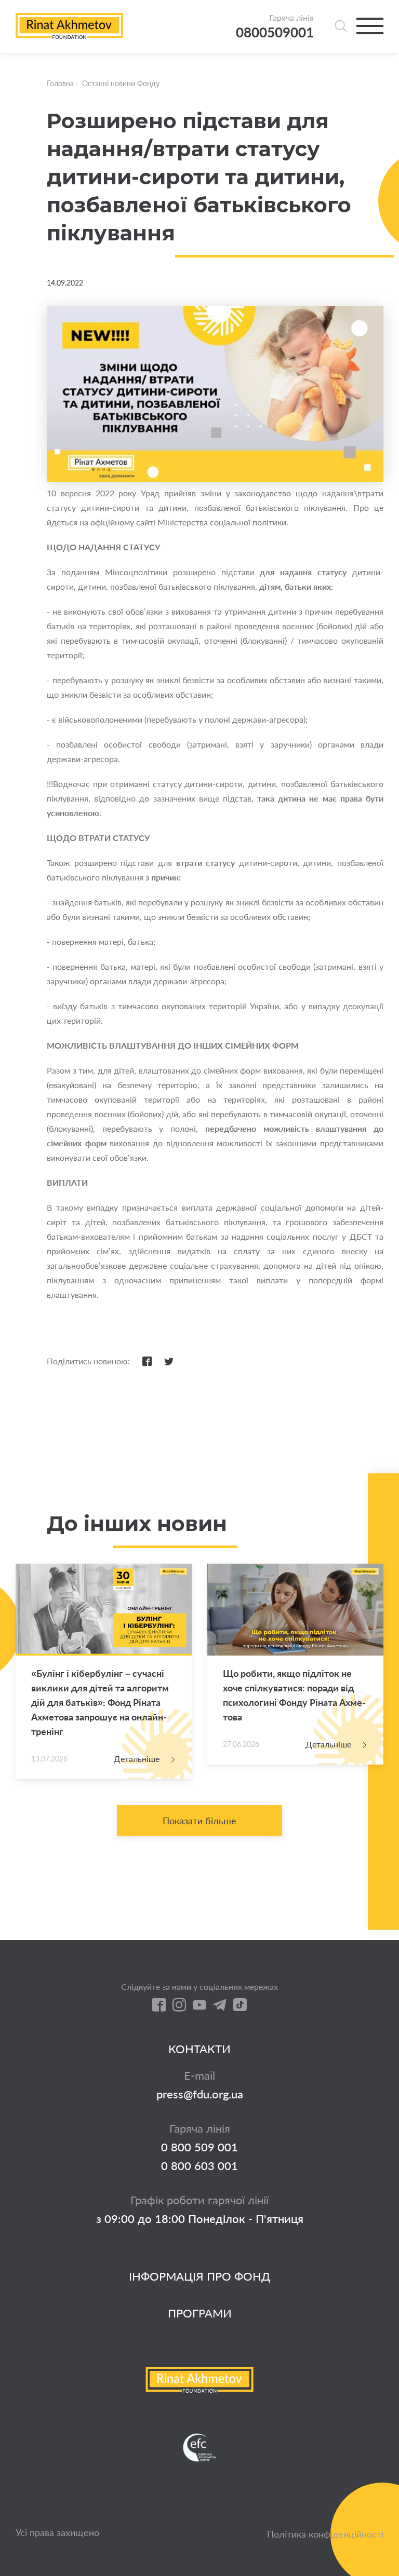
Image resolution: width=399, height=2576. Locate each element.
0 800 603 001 (199, 2166)
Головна (60, 83)
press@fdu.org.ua (200, 2094)
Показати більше (199, 1821)
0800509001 (275, 32)
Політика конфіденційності (325, 2534)
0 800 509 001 (199, 2147)
